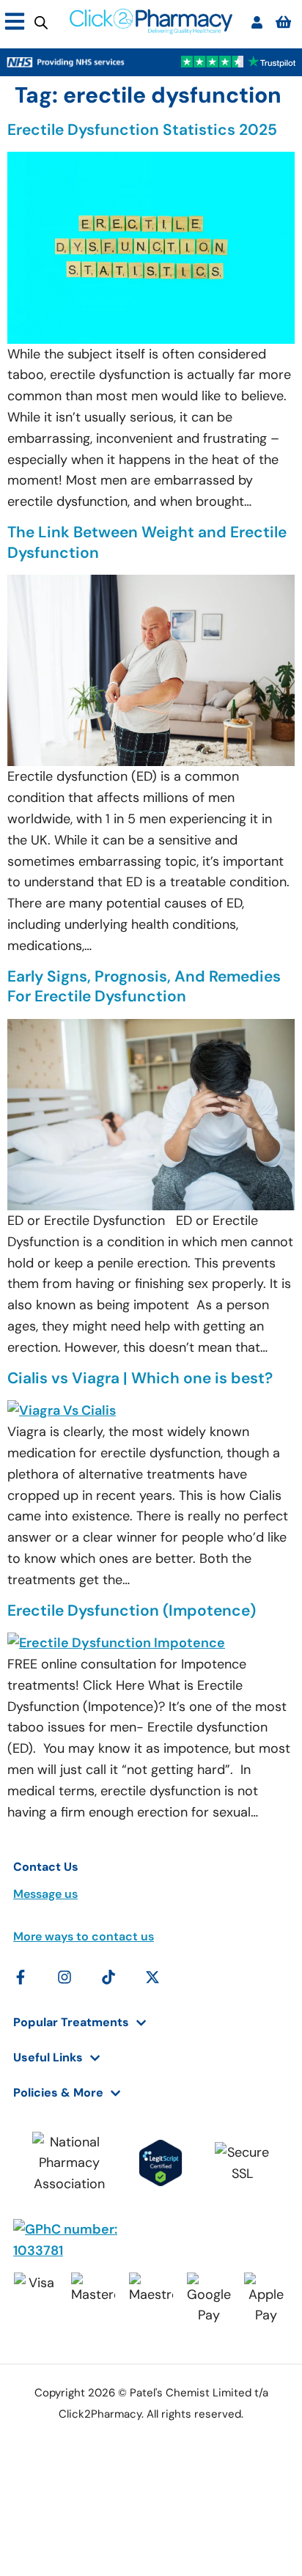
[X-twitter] (152, 1977)
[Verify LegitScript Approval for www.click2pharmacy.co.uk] (161, 2163)
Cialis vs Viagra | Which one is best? (140, 1378)
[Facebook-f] (21, 1977)
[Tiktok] (108, 1977)
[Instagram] (65, 1977)
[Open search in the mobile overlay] (41, 22)
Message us (45, 1894)
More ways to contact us (84, 1936)
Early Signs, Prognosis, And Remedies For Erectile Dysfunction (144, 986)
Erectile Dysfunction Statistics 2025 (142, 130)
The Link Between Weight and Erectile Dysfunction (147, 542)
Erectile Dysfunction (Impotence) (132, 1611)
